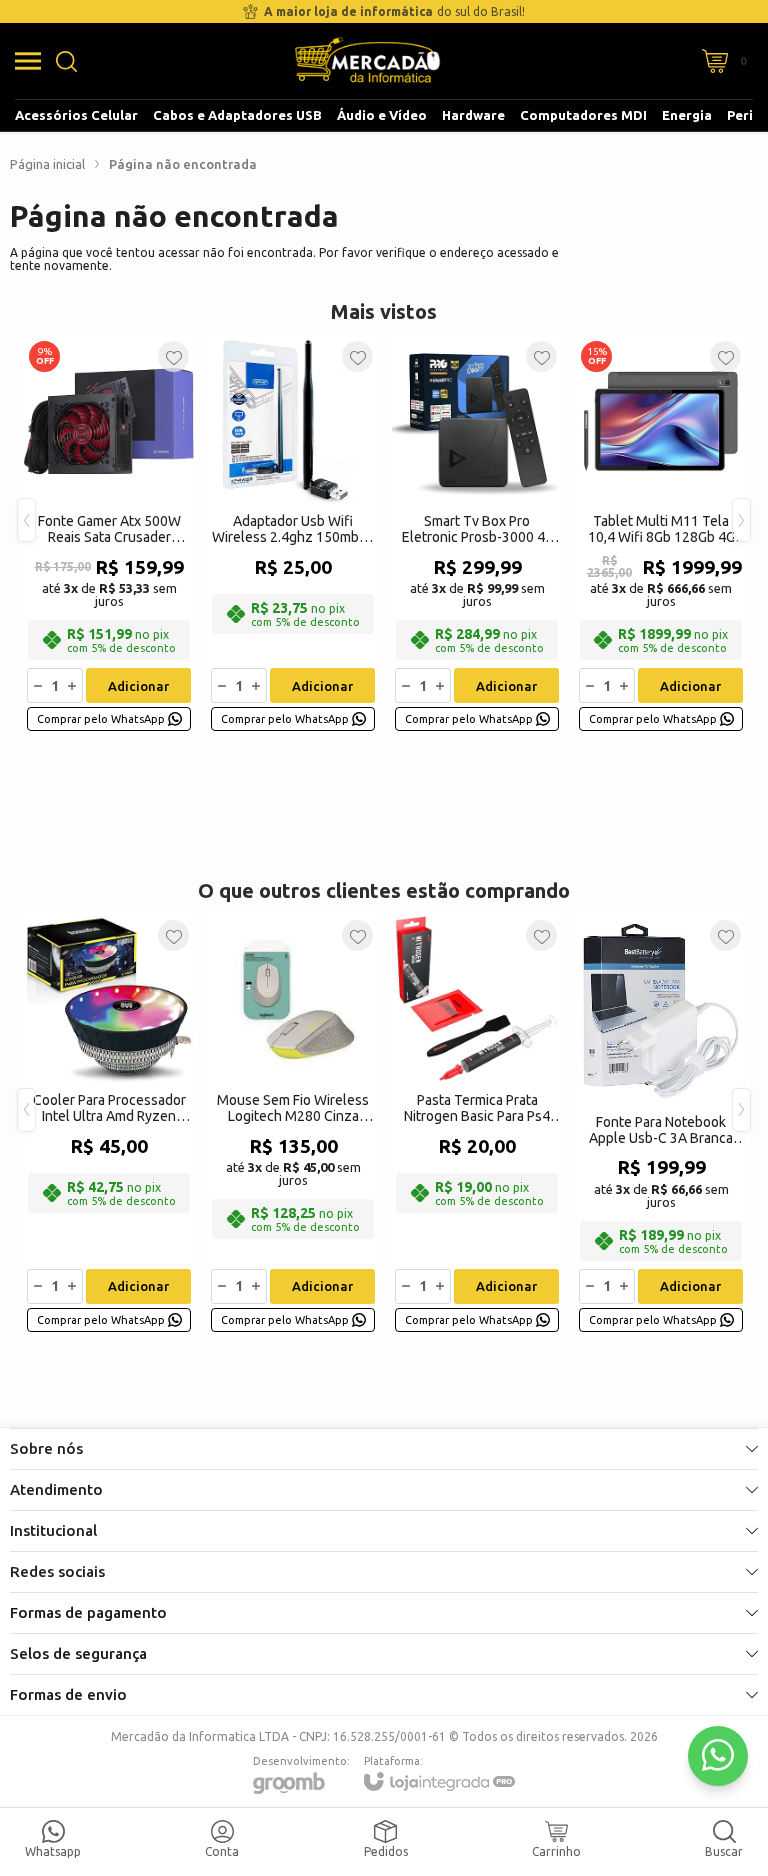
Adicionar (138, 686)
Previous (26, 520)
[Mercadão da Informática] (367, 61)
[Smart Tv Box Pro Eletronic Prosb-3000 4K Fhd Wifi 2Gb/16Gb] (477, 535)
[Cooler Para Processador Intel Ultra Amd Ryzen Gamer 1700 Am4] (109, 1125)
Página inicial (47, 164)
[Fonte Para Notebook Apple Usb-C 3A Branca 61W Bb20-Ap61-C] (661, 1125)
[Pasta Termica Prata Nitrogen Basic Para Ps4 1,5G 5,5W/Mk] (477, 1125)
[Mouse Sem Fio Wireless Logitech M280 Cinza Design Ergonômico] (293, 1125)
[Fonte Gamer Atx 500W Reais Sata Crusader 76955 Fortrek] (109, 535)
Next (741, 520)
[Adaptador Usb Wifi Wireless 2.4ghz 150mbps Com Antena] (293, 535)
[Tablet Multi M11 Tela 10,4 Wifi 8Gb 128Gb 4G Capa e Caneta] (661, 535)
